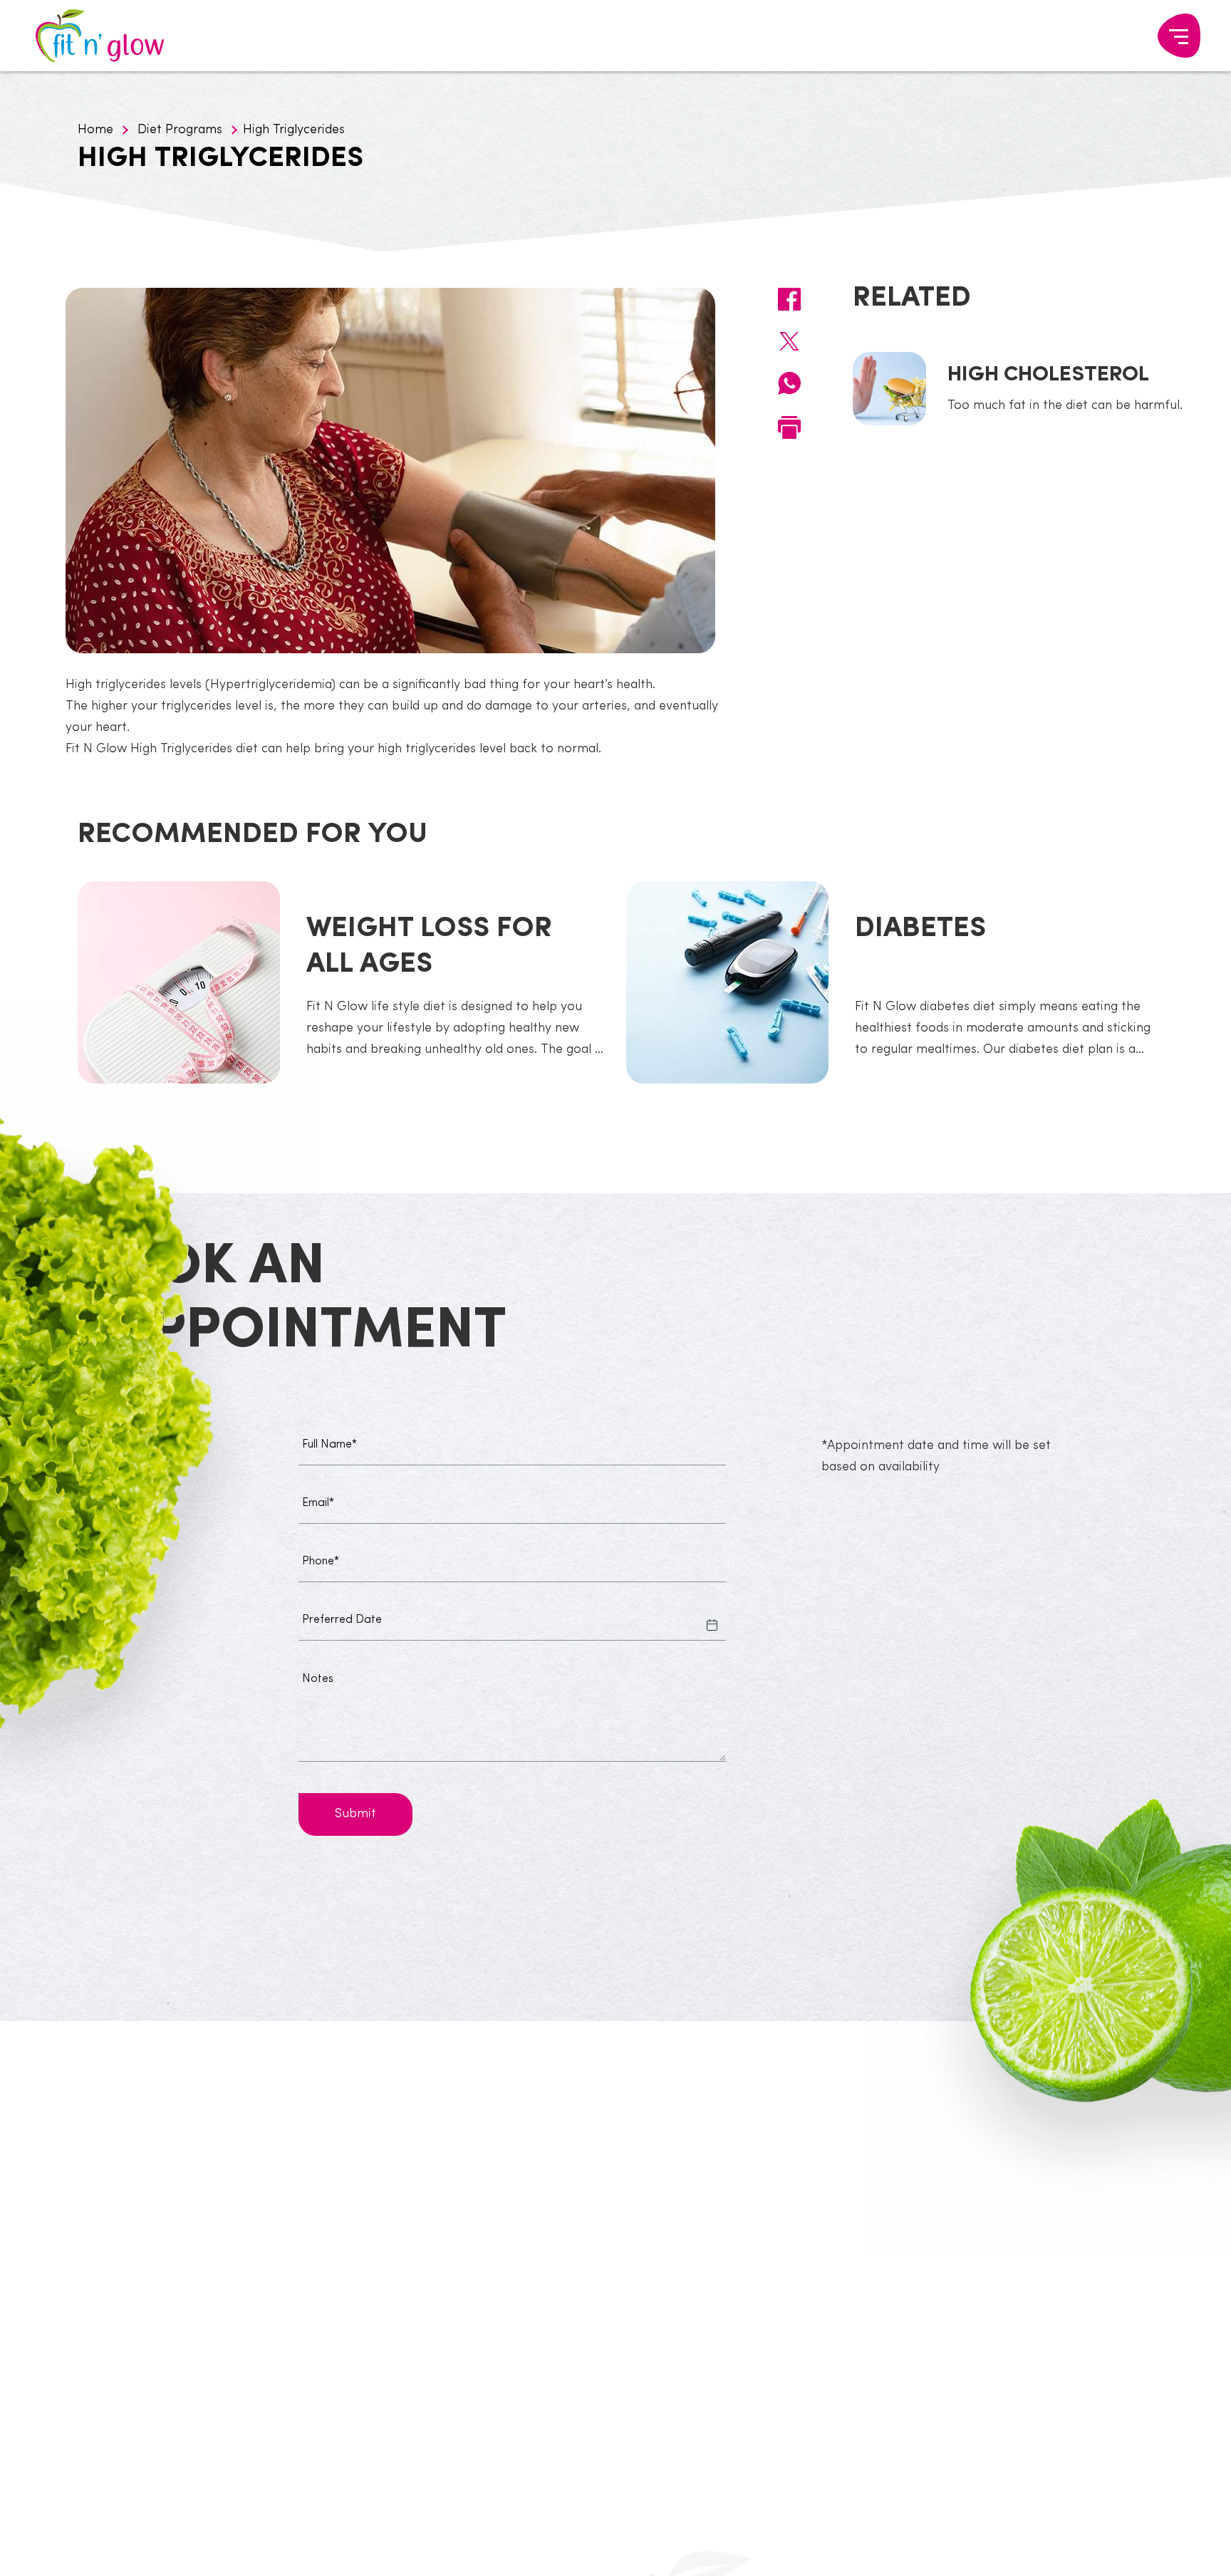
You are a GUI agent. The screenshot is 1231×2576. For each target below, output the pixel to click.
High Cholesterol (1048, 375)
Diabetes (920, 929)
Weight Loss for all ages (429, 947)
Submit (355, 1814)
